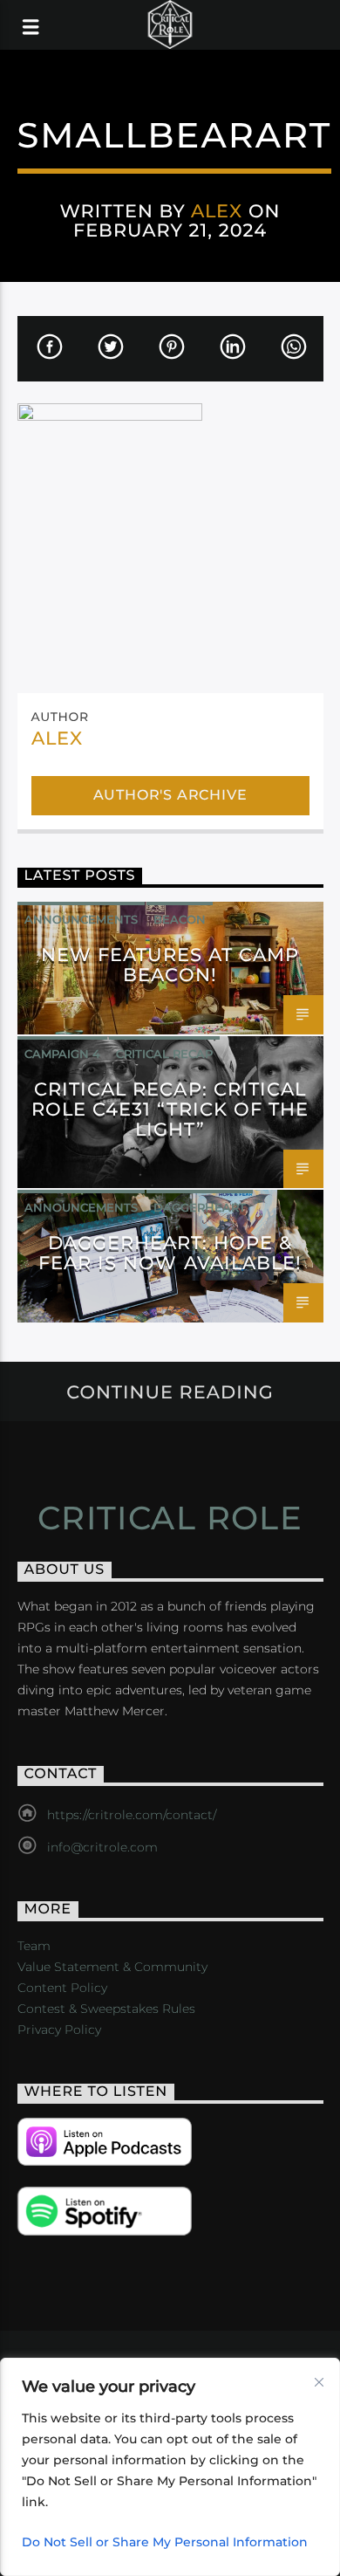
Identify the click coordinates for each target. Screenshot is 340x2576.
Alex (217, 211)
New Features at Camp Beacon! (170, 965)
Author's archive (170, 795)
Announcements (81, 919)
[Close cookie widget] (319, 2382)
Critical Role (170, 1518)
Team (34, 1946)
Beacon (180, 919)
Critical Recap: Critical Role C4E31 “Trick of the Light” (170, 1109)
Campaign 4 (62, 1054)
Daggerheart (200, 1207)
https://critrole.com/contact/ (132, 1815)
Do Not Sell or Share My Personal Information (165, 2542)
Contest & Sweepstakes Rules (106, 2009)
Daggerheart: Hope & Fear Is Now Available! (170, 1253)
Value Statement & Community (112, 1967)
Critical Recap (164, 1054)
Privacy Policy (59, 2030)
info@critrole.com (102, 1847)
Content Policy (62, 1988)
